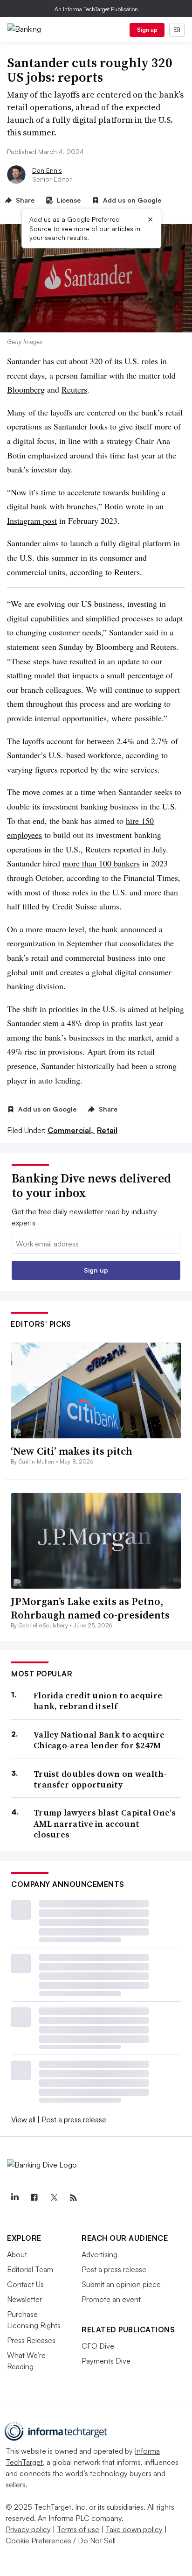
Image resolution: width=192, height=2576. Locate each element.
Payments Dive (106, 2361)
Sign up (147, 30)
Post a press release (74, 2119)
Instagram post (32, 521)
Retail (107, 1130)
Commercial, (71, 1130)
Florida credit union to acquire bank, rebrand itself (98, 1701)
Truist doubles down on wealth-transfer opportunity (100, 1779)
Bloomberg (26, 389)
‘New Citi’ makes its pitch (72, 1451)
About (17, 2254)
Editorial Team (30, 2269)
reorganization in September (55, 943)
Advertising (99, 2254)
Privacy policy (28, 2529)
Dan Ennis (47, 170)
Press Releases (31, 2340)
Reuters (74, 389)
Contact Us (25, 2284)
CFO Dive (98, 2346)
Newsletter (24, 2299)
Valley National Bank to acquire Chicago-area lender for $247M (99, 1740)
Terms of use (78, 2529)
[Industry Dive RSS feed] (73, 2198)
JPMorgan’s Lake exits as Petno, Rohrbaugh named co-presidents (90, 1608)
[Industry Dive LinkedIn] (14, 2198)
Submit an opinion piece (121, 2284)
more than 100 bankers (101, 863)
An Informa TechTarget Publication (96, 9)
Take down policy (134, 2529)
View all (23, 2119)
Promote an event (111, 2299)
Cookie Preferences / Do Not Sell (61, 2541)
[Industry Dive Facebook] (34, 2198)
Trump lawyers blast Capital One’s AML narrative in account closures (105, 1823)
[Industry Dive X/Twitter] (54, 2198)
